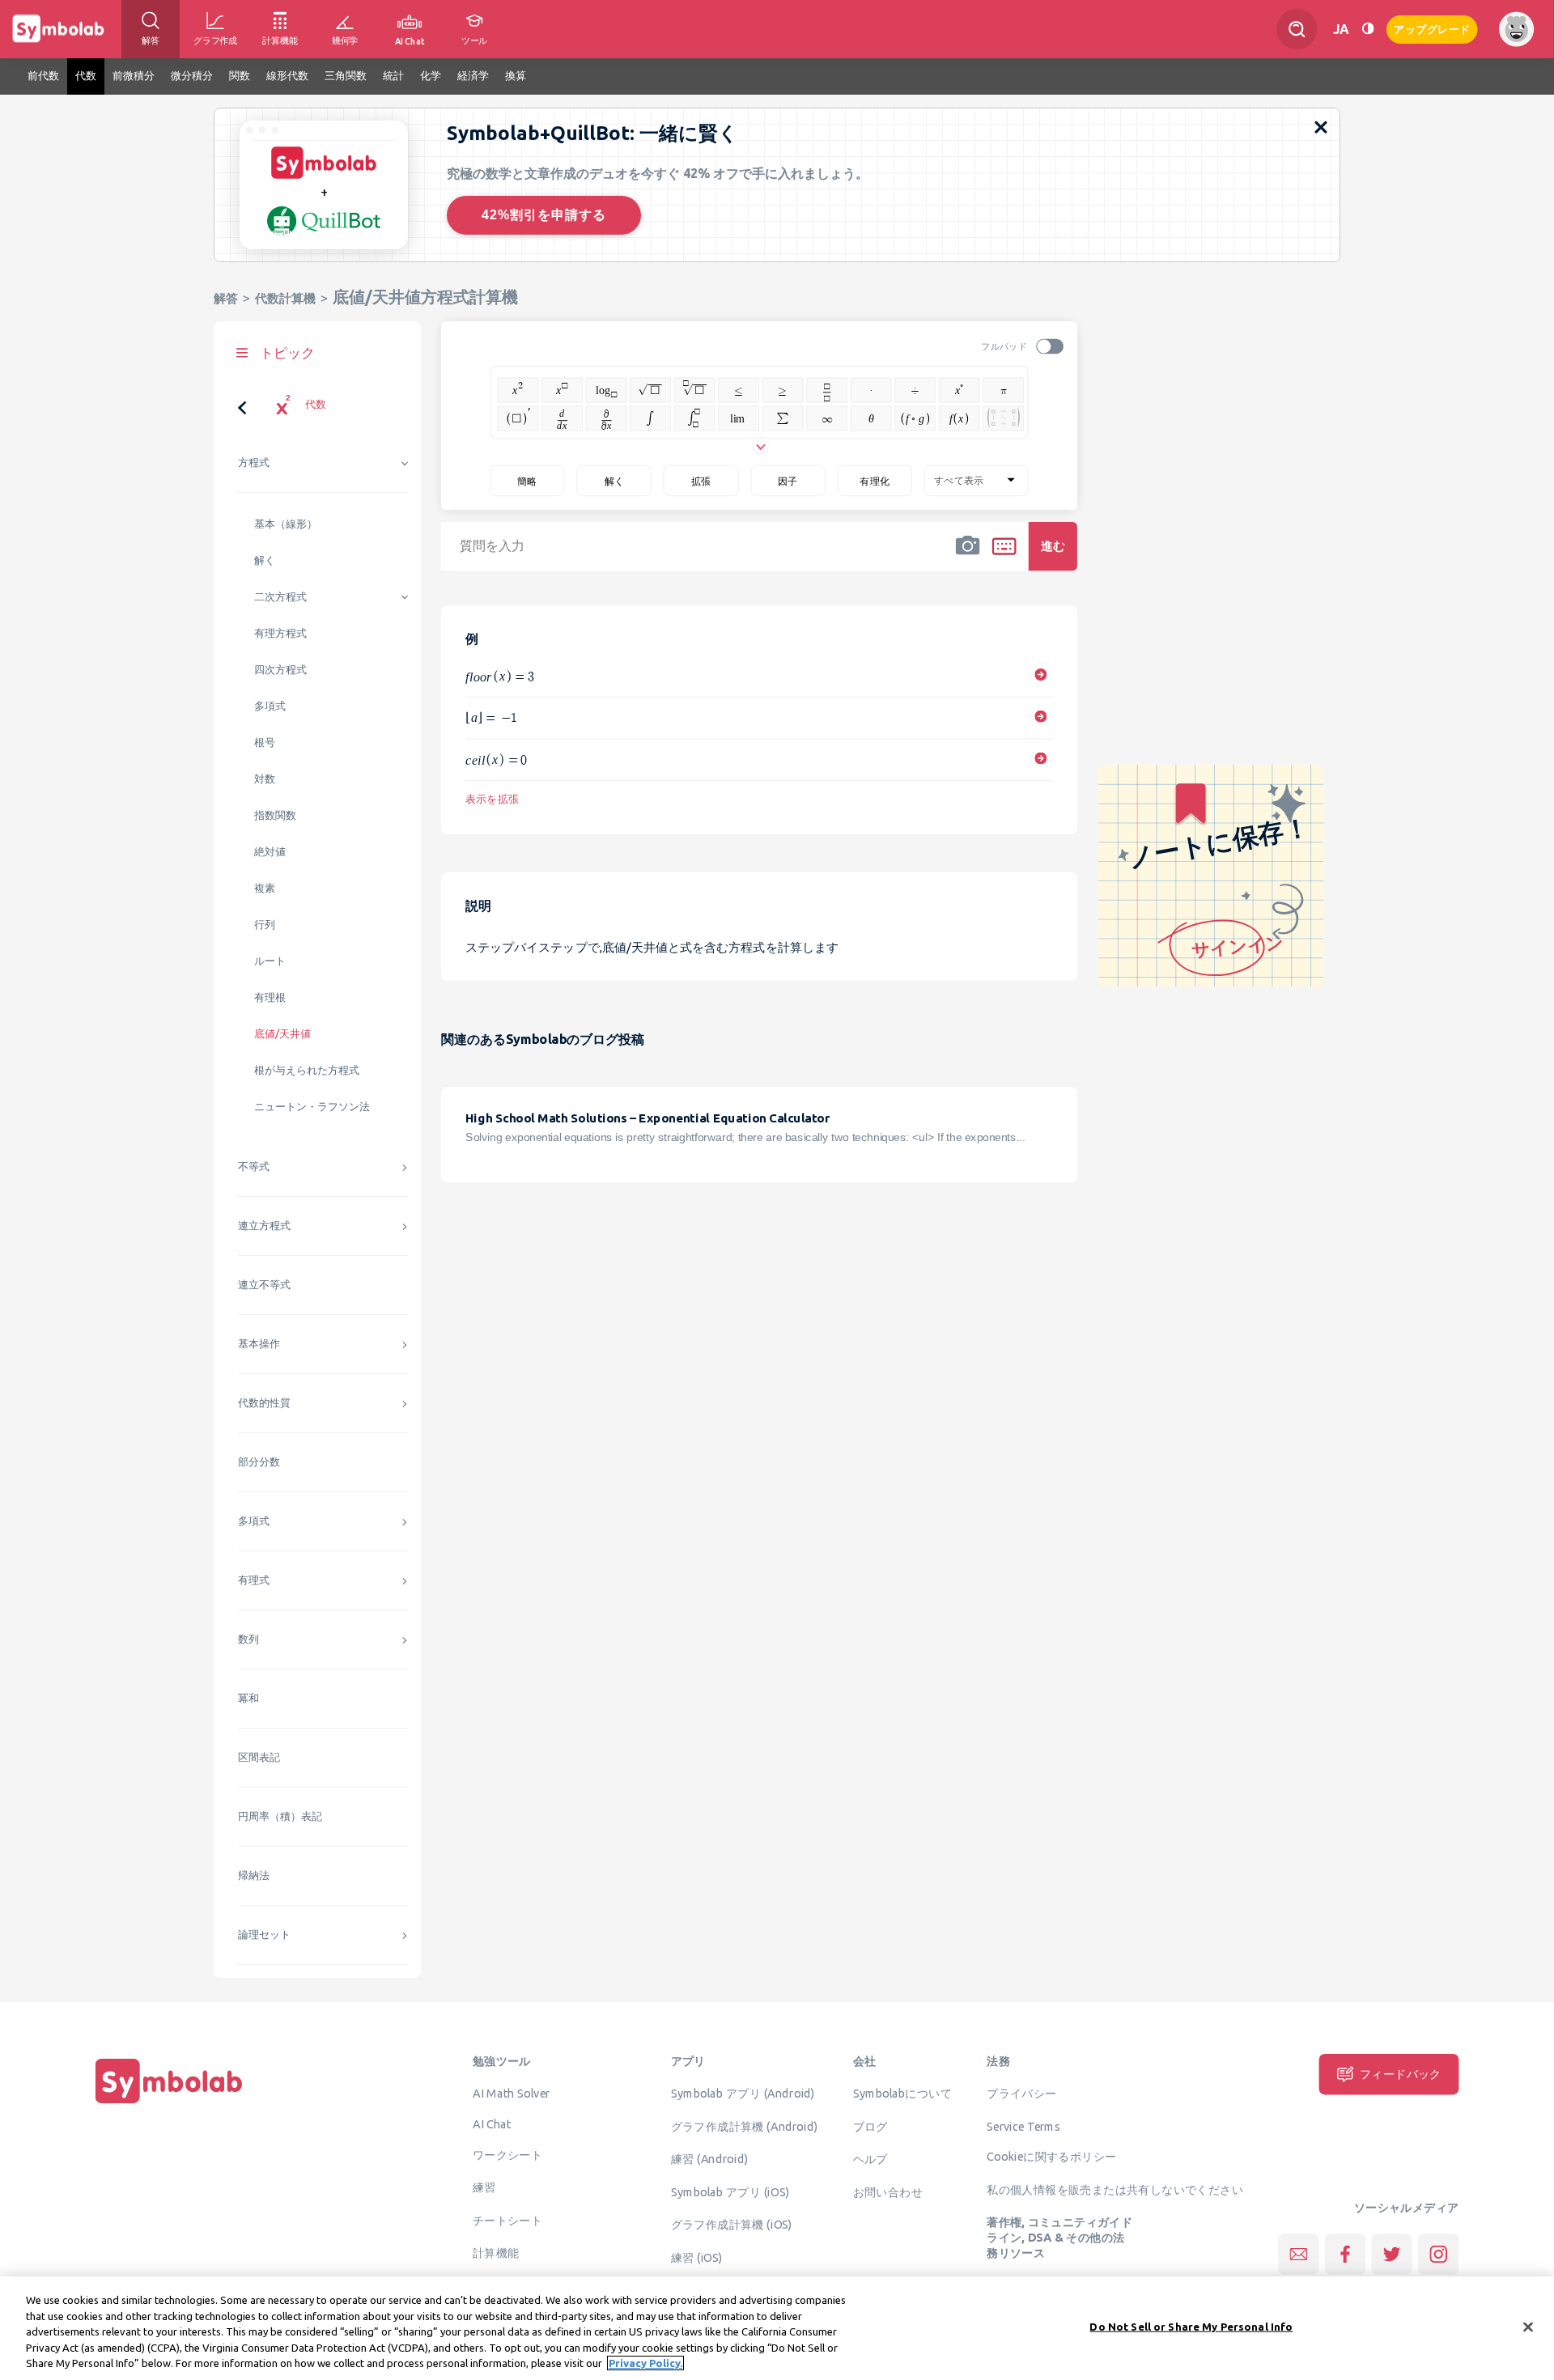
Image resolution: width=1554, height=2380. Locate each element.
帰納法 (254, 1875)
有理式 (254, 1580)
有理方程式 (280, 633)
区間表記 (259, 1757)
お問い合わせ (888, 2191)
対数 (265, 779)
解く (265, 560)
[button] (968, 557)
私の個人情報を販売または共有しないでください (1115, 2189)
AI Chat (492, 2123)
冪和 (248, 1698)
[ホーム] (169, 2103)
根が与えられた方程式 (307, 1070)
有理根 (270, 997)
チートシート (507, 2220)
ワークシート (507, 2154)
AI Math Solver (511, 2094)
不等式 (254, 1167)
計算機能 (496, 2253)
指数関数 (275, 815)
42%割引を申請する (544, 215)
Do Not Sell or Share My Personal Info (1191, 2327)
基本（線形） (286, 524)
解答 (226, 298)
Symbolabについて (902, 2094)
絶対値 (270, 852)
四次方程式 (280, 670)
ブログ (870, 2126)
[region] (777, 2328)
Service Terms (1023, 2126)
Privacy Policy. (645, 2363)
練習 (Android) (709, 2159)
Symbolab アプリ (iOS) (730, 2191)
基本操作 (259, 1344)
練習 (484, 2187)
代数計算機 (285, 298)
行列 (265, 925)
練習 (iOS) (697, 2257)
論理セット (264, 1935)
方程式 (254, 462)
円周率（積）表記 (280, 1816)
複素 (265, 888)
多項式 (270, 706)
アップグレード (1432, 28)
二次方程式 (280, 597)
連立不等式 (264, 1285)
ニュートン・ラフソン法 (312, 1107)
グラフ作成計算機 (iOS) (732, 2225)
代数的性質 (264, 1403)
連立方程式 (264, 1226)
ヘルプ (870, 2159)
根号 (265, 742)
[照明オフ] (1368, 29)
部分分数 (259, 1462)
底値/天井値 (282, 1034)
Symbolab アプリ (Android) (743, 2094)
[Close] (1528, 2327)
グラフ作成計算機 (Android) (745, 2126)
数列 (248, 1639)
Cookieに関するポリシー (1051, 2157)
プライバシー (1021, 2094)
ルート (270, 961)
